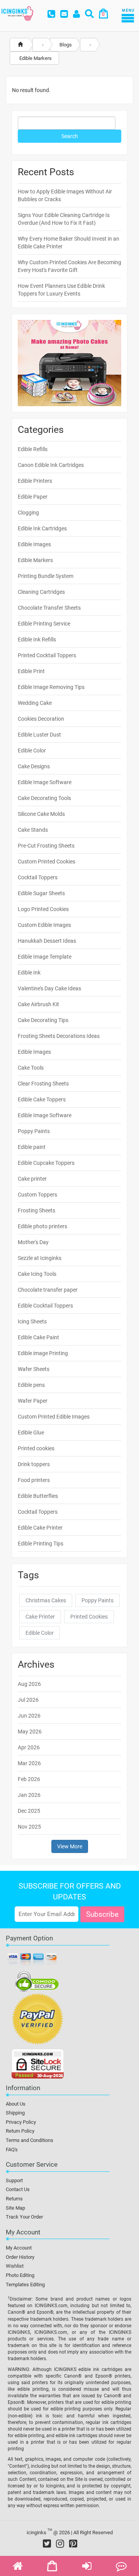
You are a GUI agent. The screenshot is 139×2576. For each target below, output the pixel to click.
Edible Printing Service (44, 624)
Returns (14, 2199)
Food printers (34, 1480)
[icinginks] (17, 13)
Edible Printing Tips (41, 1544)
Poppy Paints (34, 1131)
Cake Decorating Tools (44, 798)
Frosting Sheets (36, 1210)
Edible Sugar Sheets (41, 893)
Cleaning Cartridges (41, 592)
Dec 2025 (29, 1811)
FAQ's (12, 2150)
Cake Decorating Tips (43, 1020)
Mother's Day (33, 1242)
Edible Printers (35, 481)
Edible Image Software (45, 782)
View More (70, 1846)
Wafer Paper (33, 1401)
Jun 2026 (29, 1716)
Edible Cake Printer (40, 1528)
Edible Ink (29, 973)
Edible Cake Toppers (42, 1099)
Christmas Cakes (46, 1600)
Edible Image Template (45, 957)
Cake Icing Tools (37, 1274)
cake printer (40, 1617)
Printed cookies (36, 1448)
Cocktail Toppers (38, 877)
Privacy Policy (21, 2122)
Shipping (15, 2113)
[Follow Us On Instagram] (60, 2544)
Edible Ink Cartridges (42, 528)
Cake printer (32, 1179)
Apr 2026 (29, 1747)
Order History (20, 2257)
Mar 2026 (29, 1763)
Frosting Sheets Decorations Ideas (59, 1036)
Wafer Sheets (34, 1369)
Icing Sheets (32, 1321)
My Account (19, 2248)
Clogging (28, 513)
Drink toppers (34, 1464)
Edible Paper (33, 497)
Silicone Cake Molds (41, 814)
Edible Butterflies (38, 1496)
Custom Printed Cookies (47, 862)
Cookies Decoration (41, 719)
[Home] (20, 45)
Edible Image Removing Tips (51, 687)
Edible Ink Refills (37, 639)
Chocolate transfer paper (48, 1290)
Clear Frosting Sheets (43, 1084)
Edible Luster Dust (39, 735)
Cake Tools (31, 1068)
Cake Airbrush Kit (38, 1004)
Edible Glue (31, 1432)
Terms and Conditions (30, 2140)
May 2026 (30, 1732)
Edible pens (31, 1385)
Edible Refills (33, 449)
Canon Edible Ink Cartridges (51, 465)
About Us (16, 2104)
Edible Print (31, 671)
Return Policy (20, 2131)
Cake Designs (34, 766)
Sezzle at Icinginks (40, 1258)
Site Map (15, 2208)
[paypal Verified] (38, 2020)
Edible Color (32, 750)
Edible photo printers (42, 1226)
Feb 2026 (29, 1779)
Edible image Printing (43, 1353)
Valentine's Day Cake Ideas (49, 988)
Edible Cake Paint (38, 1337)
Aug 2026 (29, 1684)
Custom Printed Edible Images (54, 1417)
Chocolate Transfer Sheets (49, 608)
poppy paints (97, 1600)
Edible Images (34, 544)
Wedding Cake (35, 703)
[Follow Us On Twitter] (47, 2544)
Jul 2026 (28, 1700)
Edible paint (32, 1147)
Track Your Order (24, 2217)
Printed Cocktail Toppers (47, 655)
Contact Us (18, 2189)
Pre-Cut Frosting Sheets (46, 846)
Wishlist (15, 2266)
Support (14, 2180)
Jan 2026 (29, 1795)
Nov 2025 (29, 1827)
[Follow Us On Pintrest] (73, 2544)
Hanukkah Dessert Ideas (47, 941)
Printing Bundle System (46, 576)
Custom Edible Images (44, 925)
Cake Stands (33, 830)
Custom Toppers (37, 1195)
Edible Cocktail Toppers (45, 1306)
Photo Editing (20, 2275)
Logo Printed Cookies (43, 909)
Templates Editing (25, 2285)
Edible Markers (35, 560)
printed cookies (89, 1617)
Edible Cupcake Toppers (46, 1163)
